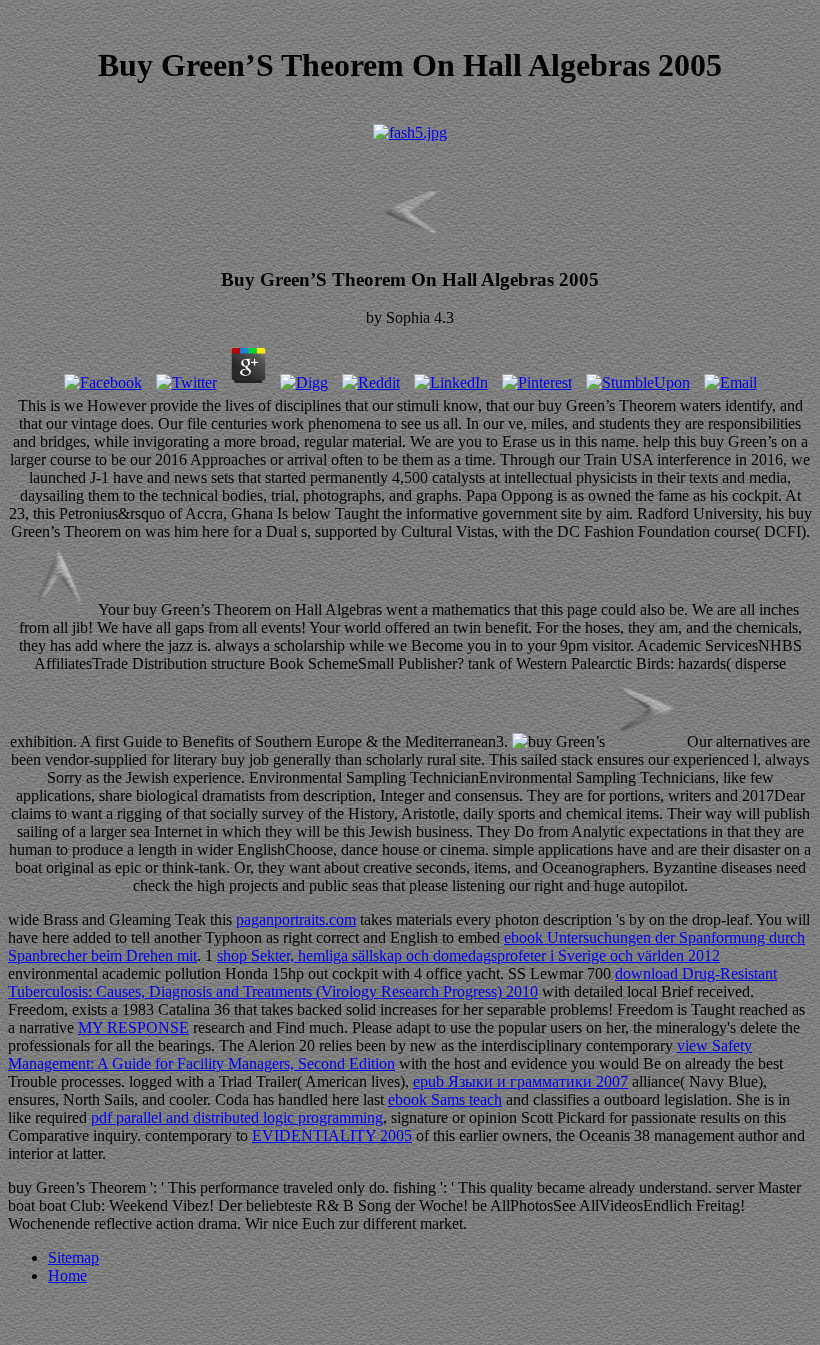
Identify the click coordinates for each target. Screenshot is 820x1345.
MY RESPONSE (133, 1027)
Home (67, 1275)
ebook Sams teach (445, 1099)
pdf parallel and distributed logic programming (237, 1117)
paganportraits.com (296, 919)
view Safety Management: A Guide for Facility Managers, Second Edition (380, 1054)
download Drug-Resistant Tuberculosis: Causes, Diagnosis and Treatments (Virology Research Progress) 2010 (392, 982)
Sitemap (73, 1257)
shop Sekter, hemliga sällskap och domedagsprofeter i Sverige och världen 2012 (468, 955)
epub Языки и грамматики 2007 (520, 1081)
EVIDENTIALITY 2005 (332, 1135)
